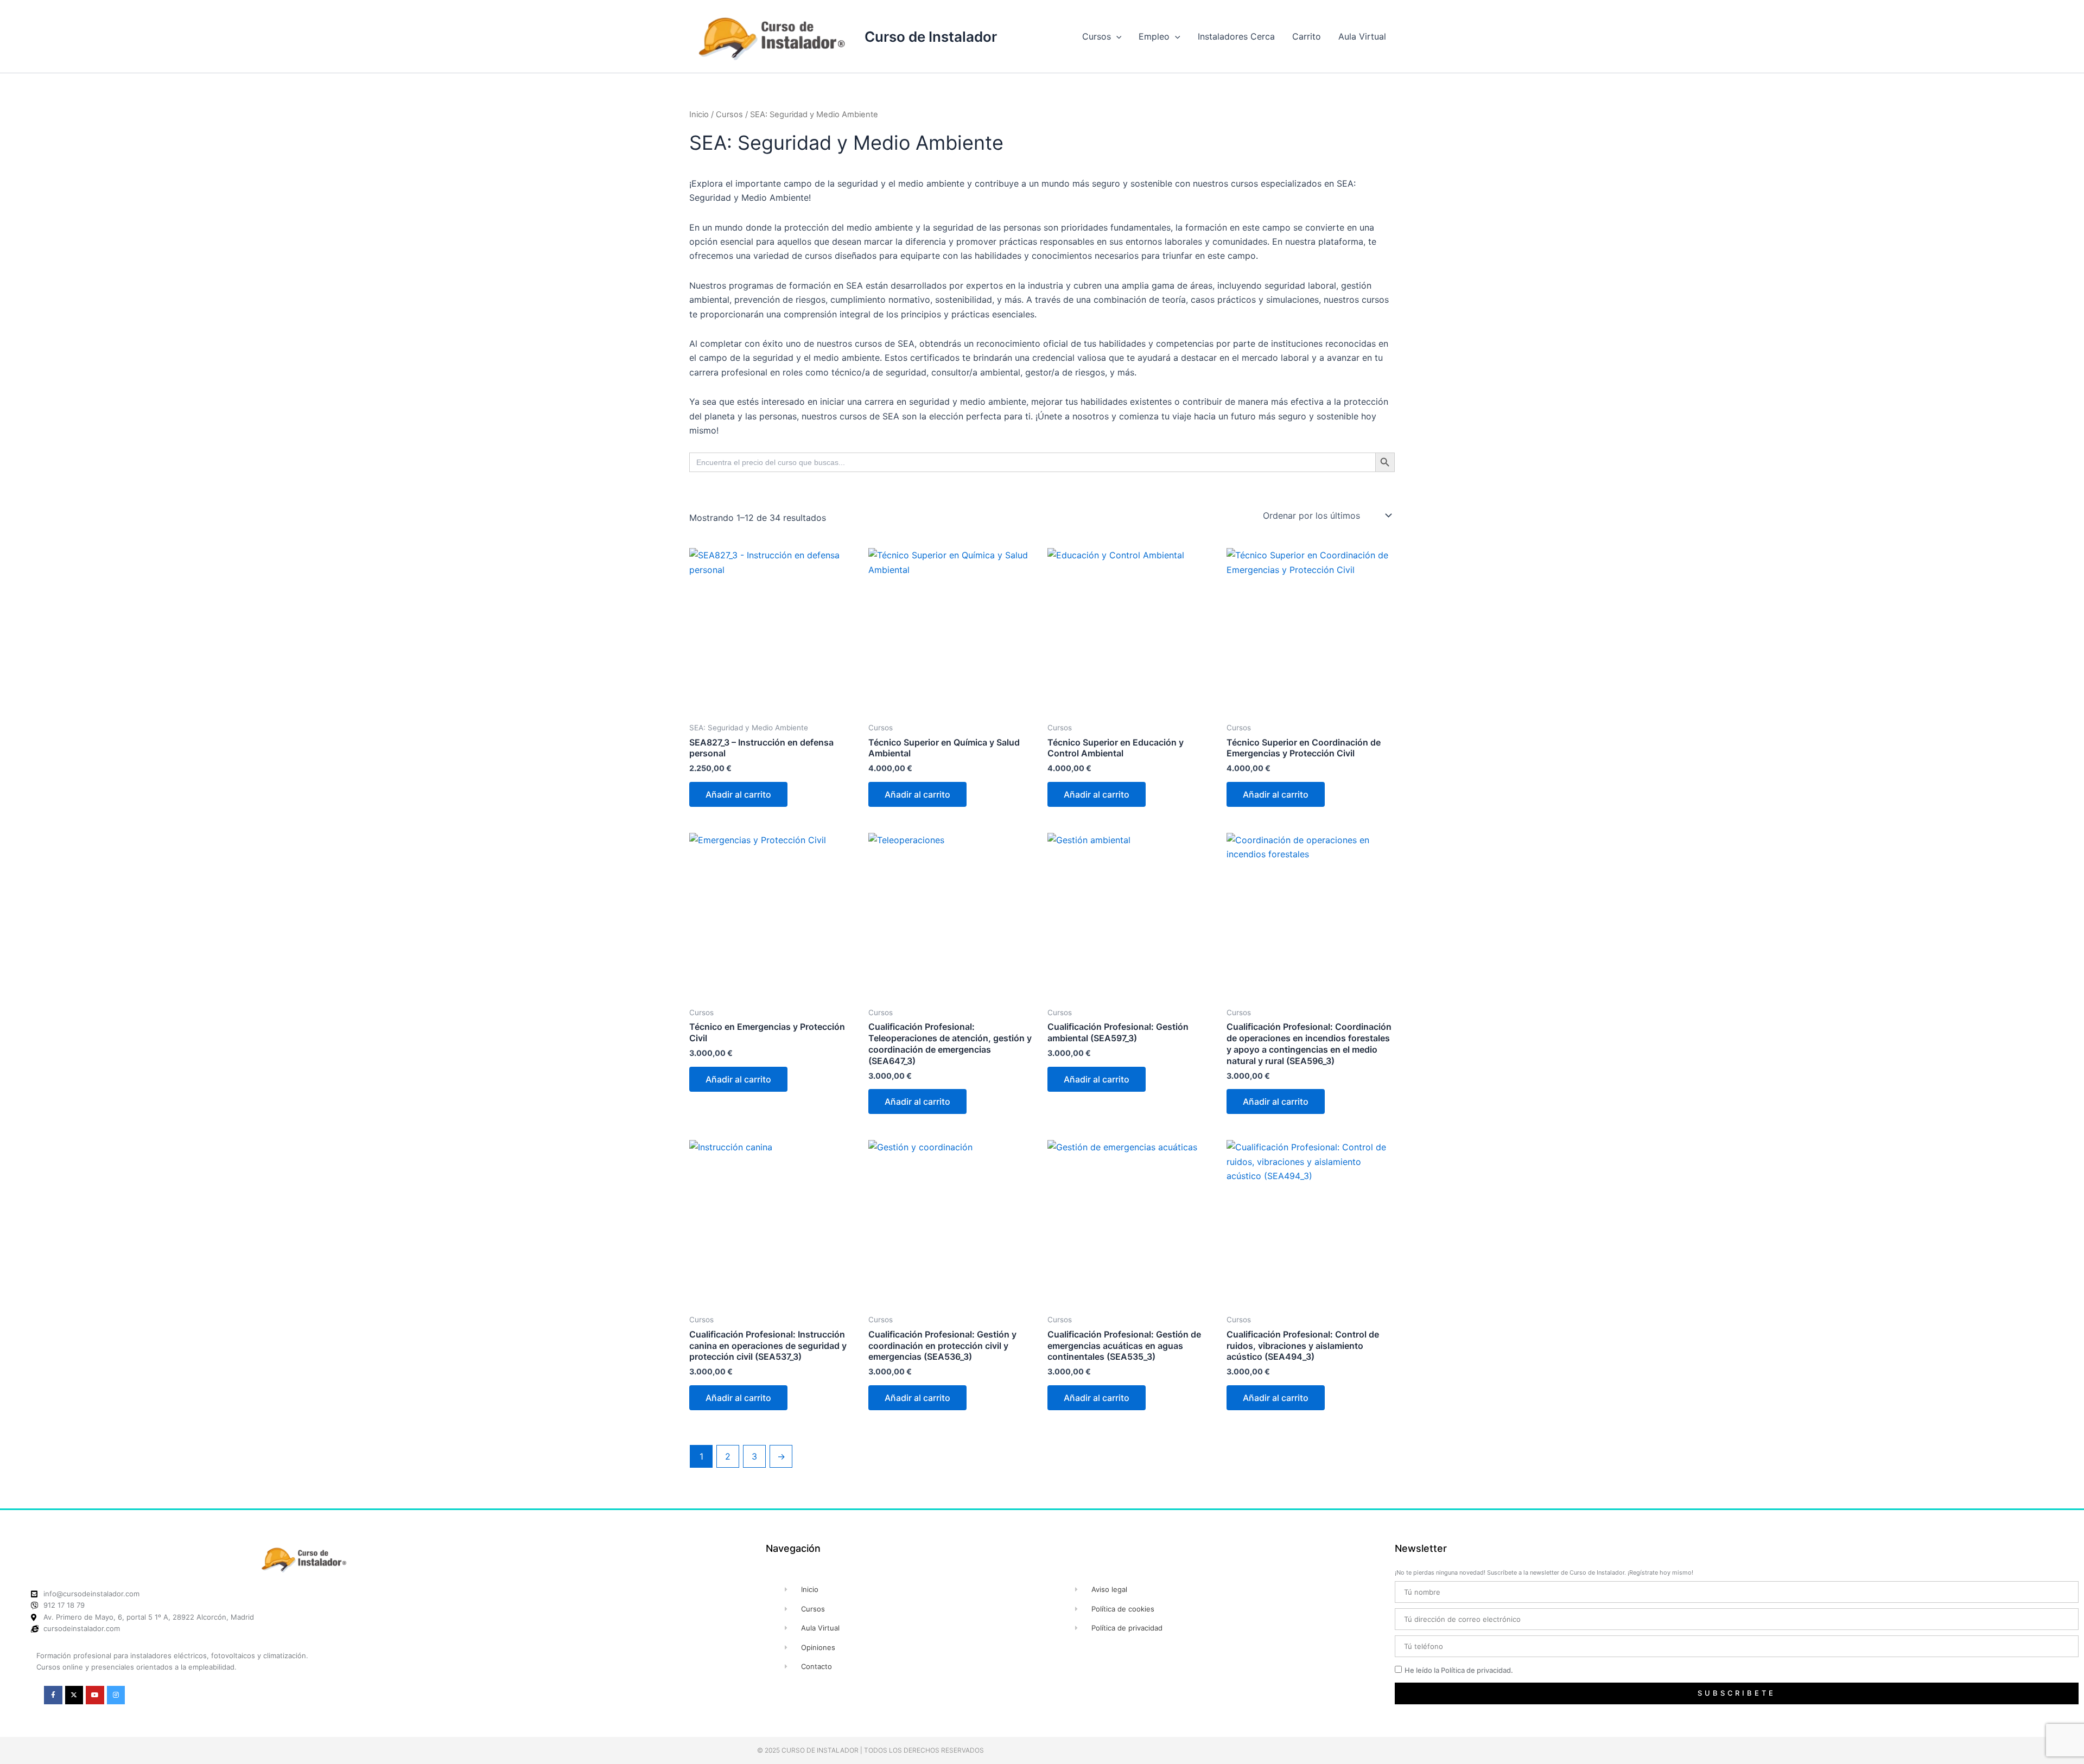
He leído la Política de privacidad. (1459, 1670)
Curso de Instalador (931, 37)
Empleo (1154, 36)
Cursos (1097, 36)
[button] (1116, 36)
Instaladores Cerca (1236, 36)
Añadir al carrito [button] (738, 794)
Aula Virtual (1362, 36)
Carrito (1307, 36)
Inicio (699, 114)
